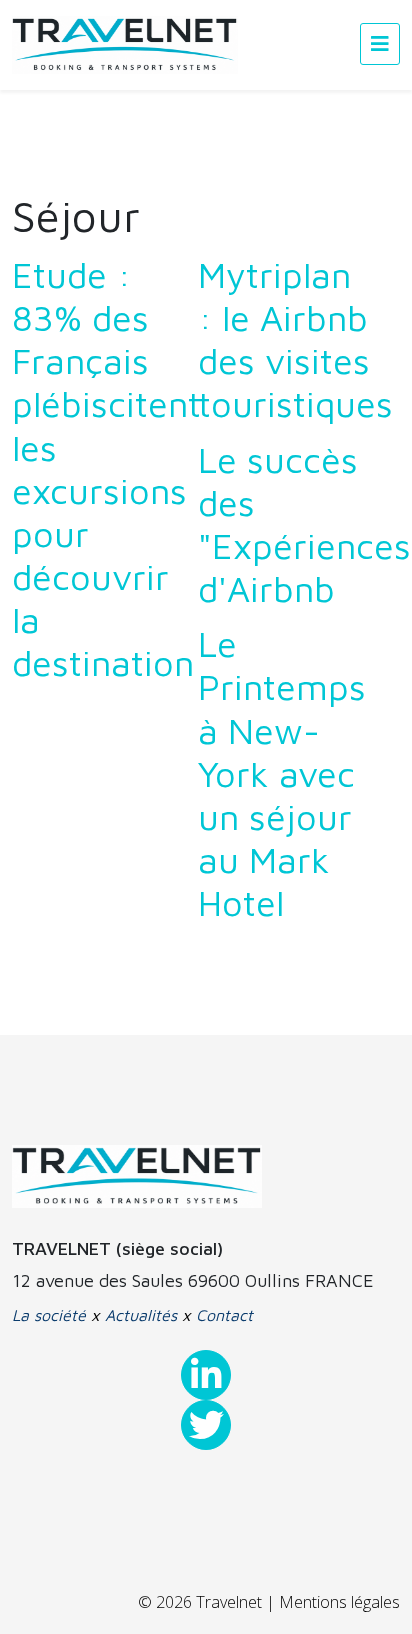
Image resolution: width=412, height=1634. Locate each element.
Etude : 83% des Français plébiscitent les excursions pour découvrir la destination (106, 469)
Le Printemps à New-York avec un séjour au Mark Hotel (282, 773)
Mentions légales (339, 1602)
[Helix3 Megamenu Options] (380, 43)
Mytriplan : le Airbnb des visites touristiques (295, 339)
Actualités (141, 1315)
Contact (224, 1315)
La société (49, 1315)
